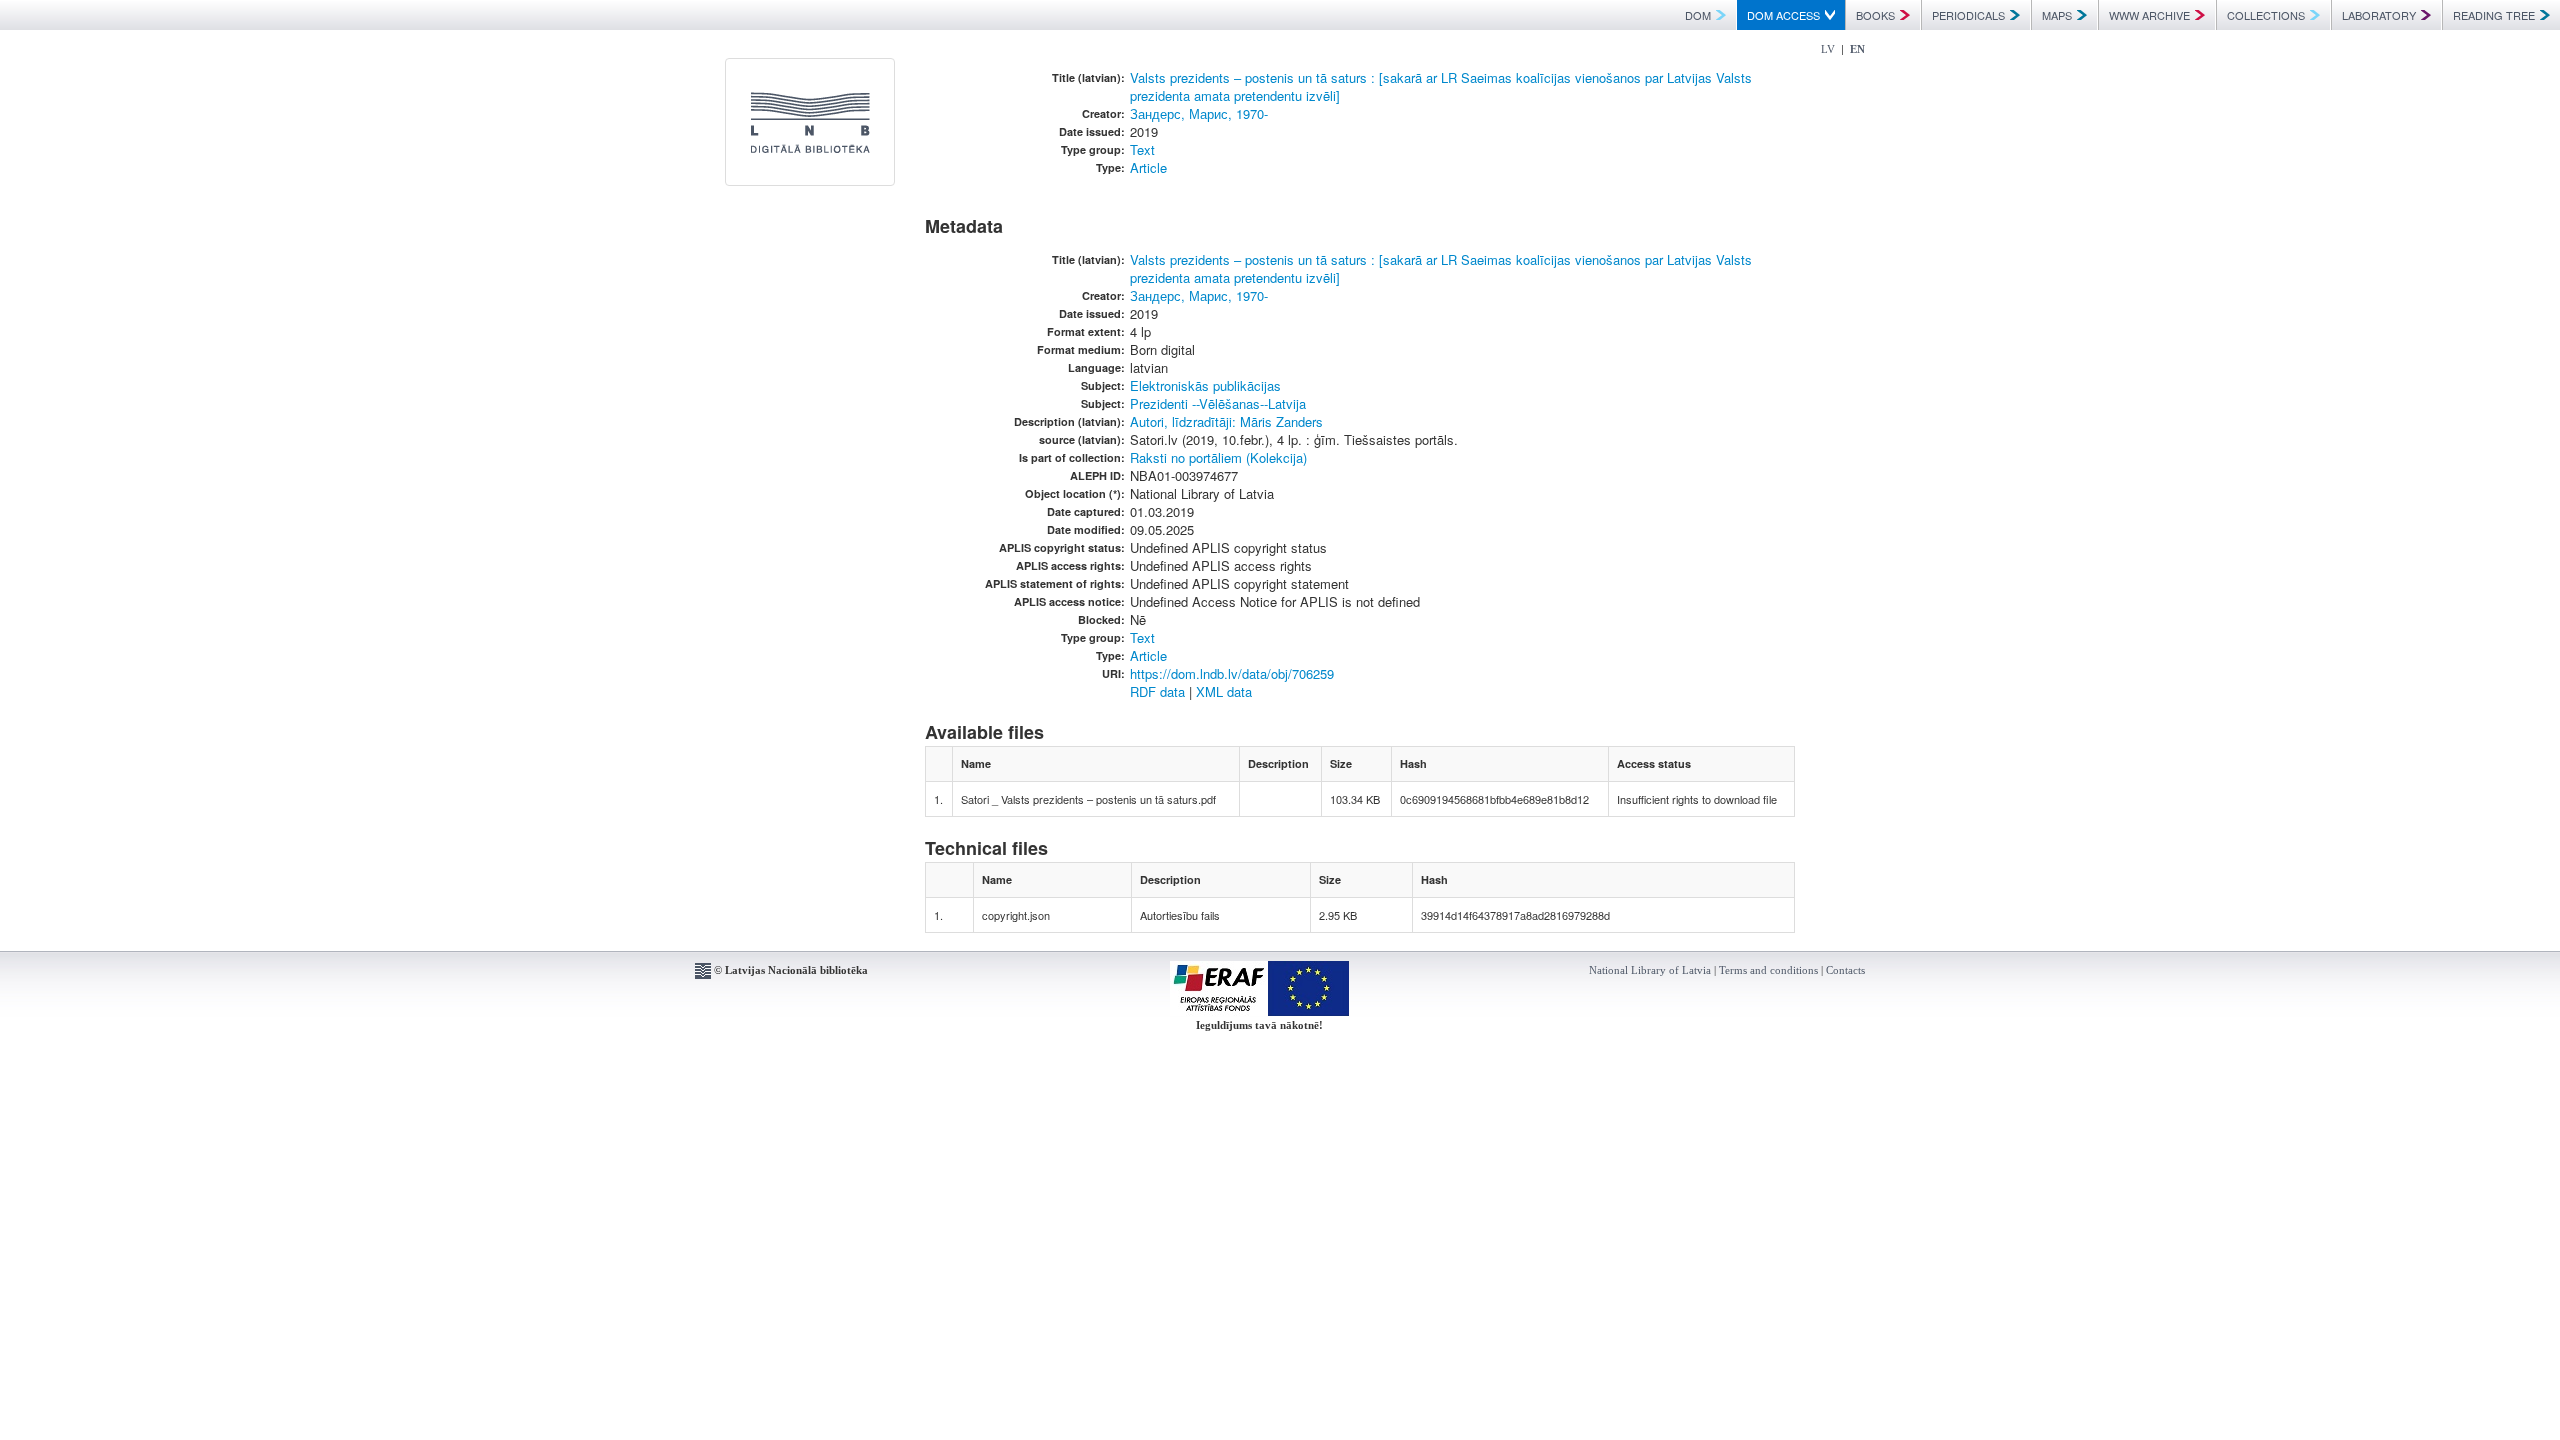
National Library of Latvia (1650, 970)
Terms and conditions (1768, 970)
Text (1142, 149)
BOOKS (1875, 15)
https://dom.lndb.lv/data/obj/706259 (1232, 673)
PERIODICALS (1968, 15)
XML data (1224, 691)
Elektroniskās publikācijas (1205, 385)
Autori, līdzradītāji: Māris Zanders (1226, 421)
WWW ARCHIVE (2149, 15)
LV (1828, 49)
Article (1148, 167)
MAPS (2057, 15)
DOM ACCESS (1783, 15)
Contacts (1845, 970)
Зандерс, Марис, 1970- (1199, 113)
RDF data (1157, 691)
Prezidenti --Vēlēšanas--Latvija (1218, 403)
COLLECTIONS (2266, 15)
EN (1857, 49)
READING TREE (2494, 15)
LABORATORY (2379, 15)
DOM (1698, 15)
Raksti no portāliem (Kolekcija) (1218, 457)
